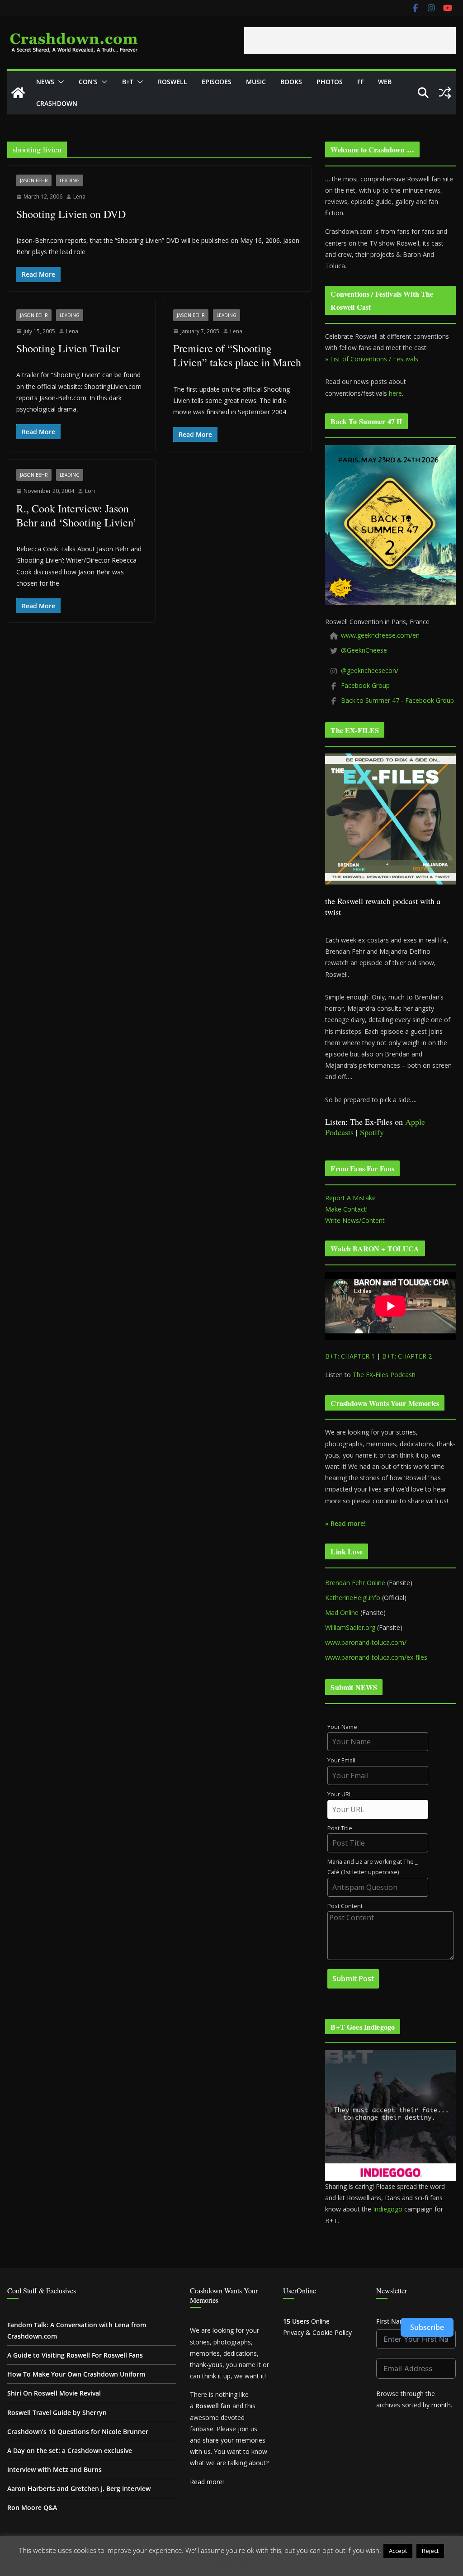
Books (291, 82)
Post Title (340, 1828)
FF (360, 82)
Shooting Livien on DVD (71, 214)
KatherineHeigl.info (353, 1598)
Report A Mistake (350, 1198)
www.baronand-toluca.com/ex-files (376, 1657)
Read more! (207, 2482)
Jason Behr (34, 180)
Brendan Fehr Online (355, 1583)
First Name (393, 2321)
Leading (70, 180)
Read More (232, 2564)
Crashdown (57, 103)
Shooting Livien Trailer (68, 348)
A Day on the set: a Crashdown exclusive (70, 2451)
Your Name (342, 1727)
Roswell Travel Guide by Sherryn (57, 2413)
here (395, 393)
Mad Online (342, 1612)
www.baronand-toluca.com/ (366, 1642)
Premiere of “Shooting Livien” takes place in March (237, 355)
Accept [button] (398, 2551)
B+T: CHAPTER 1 (350, 1356)
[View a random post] (445, 93)
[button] (59, 82)
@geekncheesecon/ (370, 670)
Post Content (345, 1906)
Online (306, 2321)
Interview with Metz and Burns (54, 2469)
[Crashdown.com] (18, 93)
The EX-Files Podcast (383, 1375)
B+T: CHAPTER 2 (407, 1356)
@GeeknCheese (364, 650)
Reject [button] (430, 2551)
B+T (128, 82)
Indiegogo (388, 2209)
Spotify (372, 1132)
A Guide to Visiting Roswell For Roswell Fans (75, 2355)
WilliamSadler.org (350, 1627)
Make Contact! (346, 1209)
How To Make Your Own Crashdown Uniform (76, 2374)
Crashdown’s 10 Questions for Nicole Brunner (78, 2432)
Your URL (340, 1794)
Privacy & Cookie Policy (317, 2332)
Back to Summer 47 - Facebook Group (397, 700)
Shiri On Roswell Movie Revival (54, 2393)
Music (256, 82)
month (441, 2405)
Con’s (88, 82)
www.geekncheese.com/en (380, 635)
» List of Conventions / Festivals (372, 359)
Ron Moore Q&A (32, 2507)
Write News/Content (355, 1220)
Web (385, 82)
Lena (79, 197)
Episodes (217, 82)
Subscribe (427, 2327)
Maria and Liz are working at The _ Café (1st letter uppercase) (373, 1867)
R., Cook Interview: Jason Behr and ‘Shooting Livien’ (76, 515)
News (45, 82)
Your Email (341, 1760)
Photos (330, 82)
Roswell (172, 82)
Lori (90, 491)
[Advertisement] (350, 41)
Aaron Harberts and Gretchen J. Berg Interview (79, 2488)
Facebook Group (365, 685)
